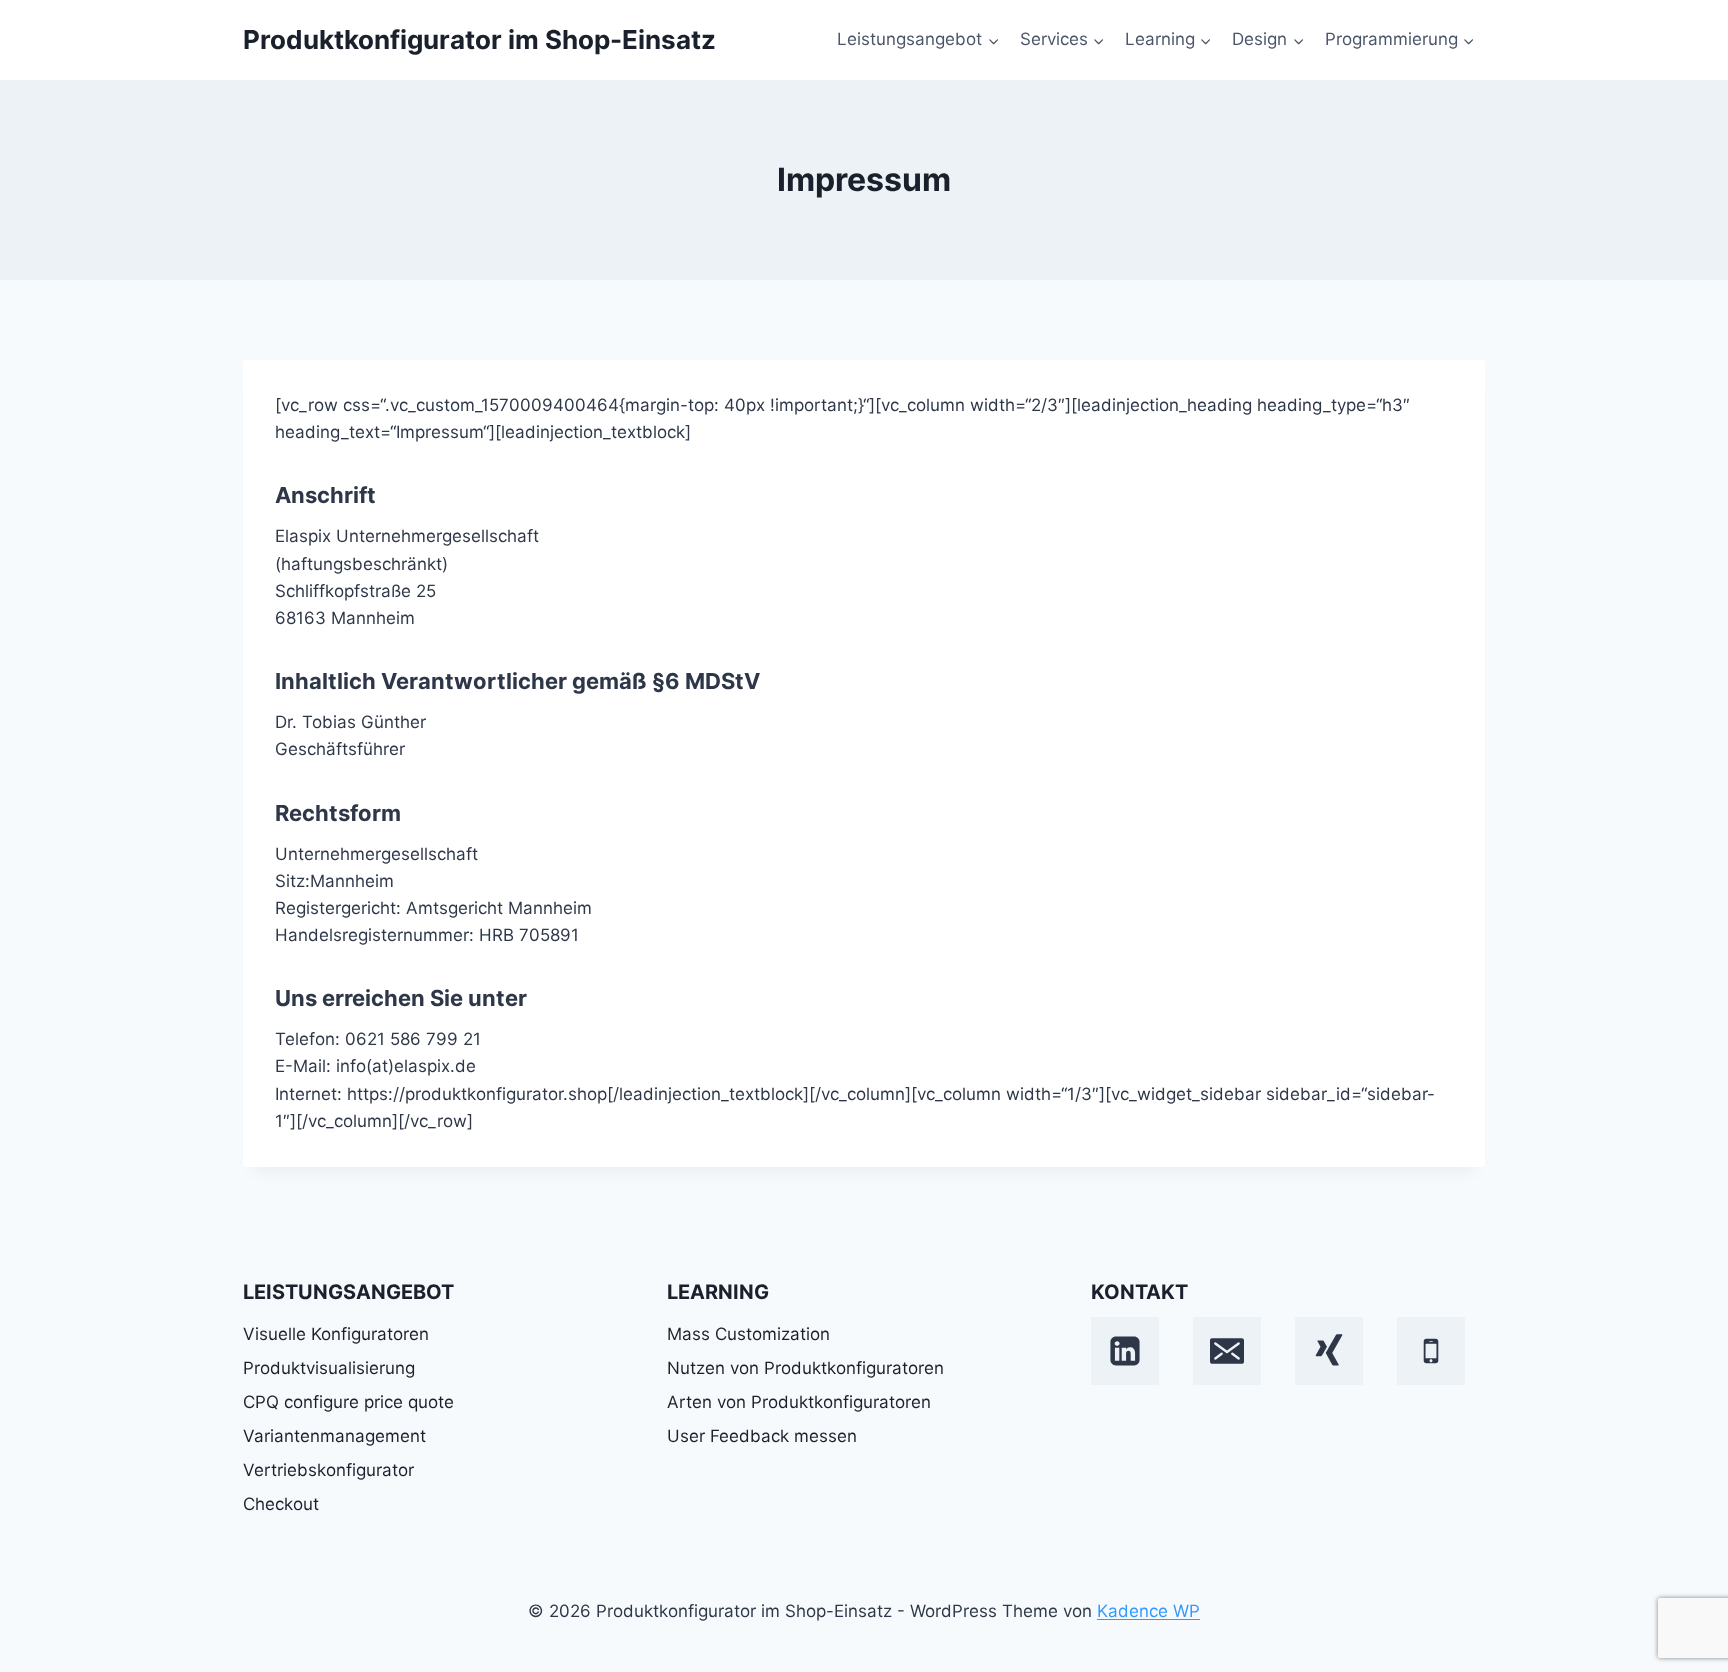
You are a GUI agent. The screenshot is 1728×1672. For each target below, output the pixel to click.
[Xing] (1329, 1351)
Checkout (281, 1504)
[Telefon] (1431, 1351)
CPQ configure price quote (348, 1402)
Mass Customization (748, 1334)
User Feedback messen (762, 1436)
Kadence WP (1148, 1611)
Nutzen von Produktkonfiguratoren (805, 1368)
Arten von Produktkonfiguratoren (799, 1402)
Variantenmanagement (334, 1436)
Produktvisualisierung (329, 1368)
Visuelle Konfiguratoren (336, 1334)
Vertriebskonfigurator (328, 1470)
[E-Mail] (1227, 1351)
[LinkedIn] (1125, 1351)
